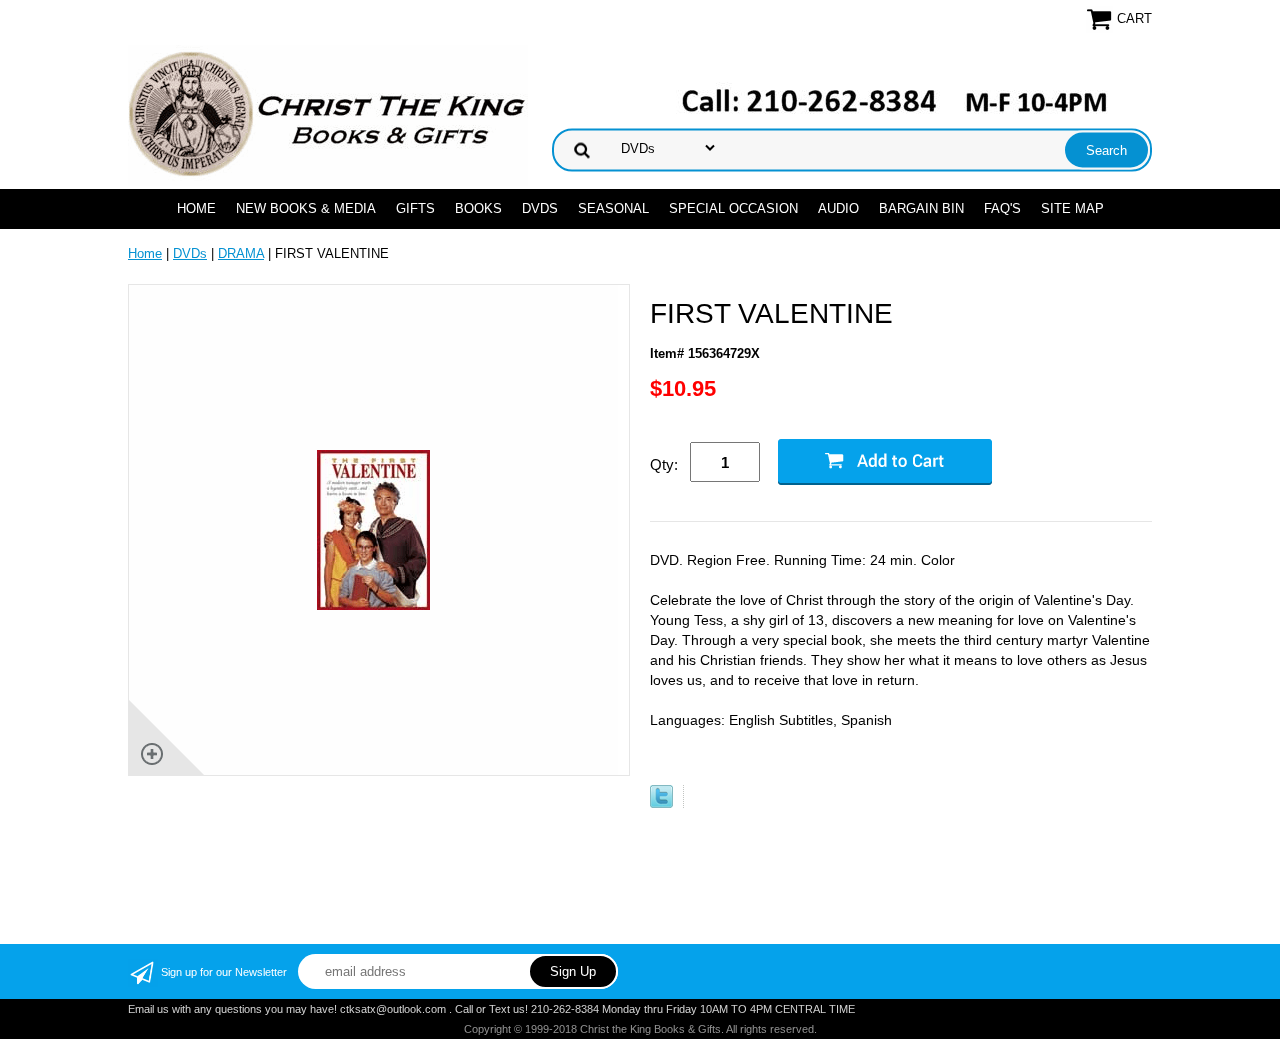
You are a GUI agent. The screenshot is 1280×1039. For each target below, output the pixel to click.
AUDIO (838, 208)
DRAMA (241, 253)
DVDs (540, 208)
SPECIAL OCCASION (733, 208)
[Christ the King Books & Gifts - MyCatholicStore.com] (328, 114)
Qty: (664, 464)
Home (196, 208)
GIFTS (415, 208)
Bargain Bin (921, 208)
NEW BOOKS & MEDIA (306, 208)
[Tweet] (661, 803)
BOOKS (478, 208)
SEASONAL (613, 208)
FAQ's (1002, 208)
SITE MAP (1072, 208)
